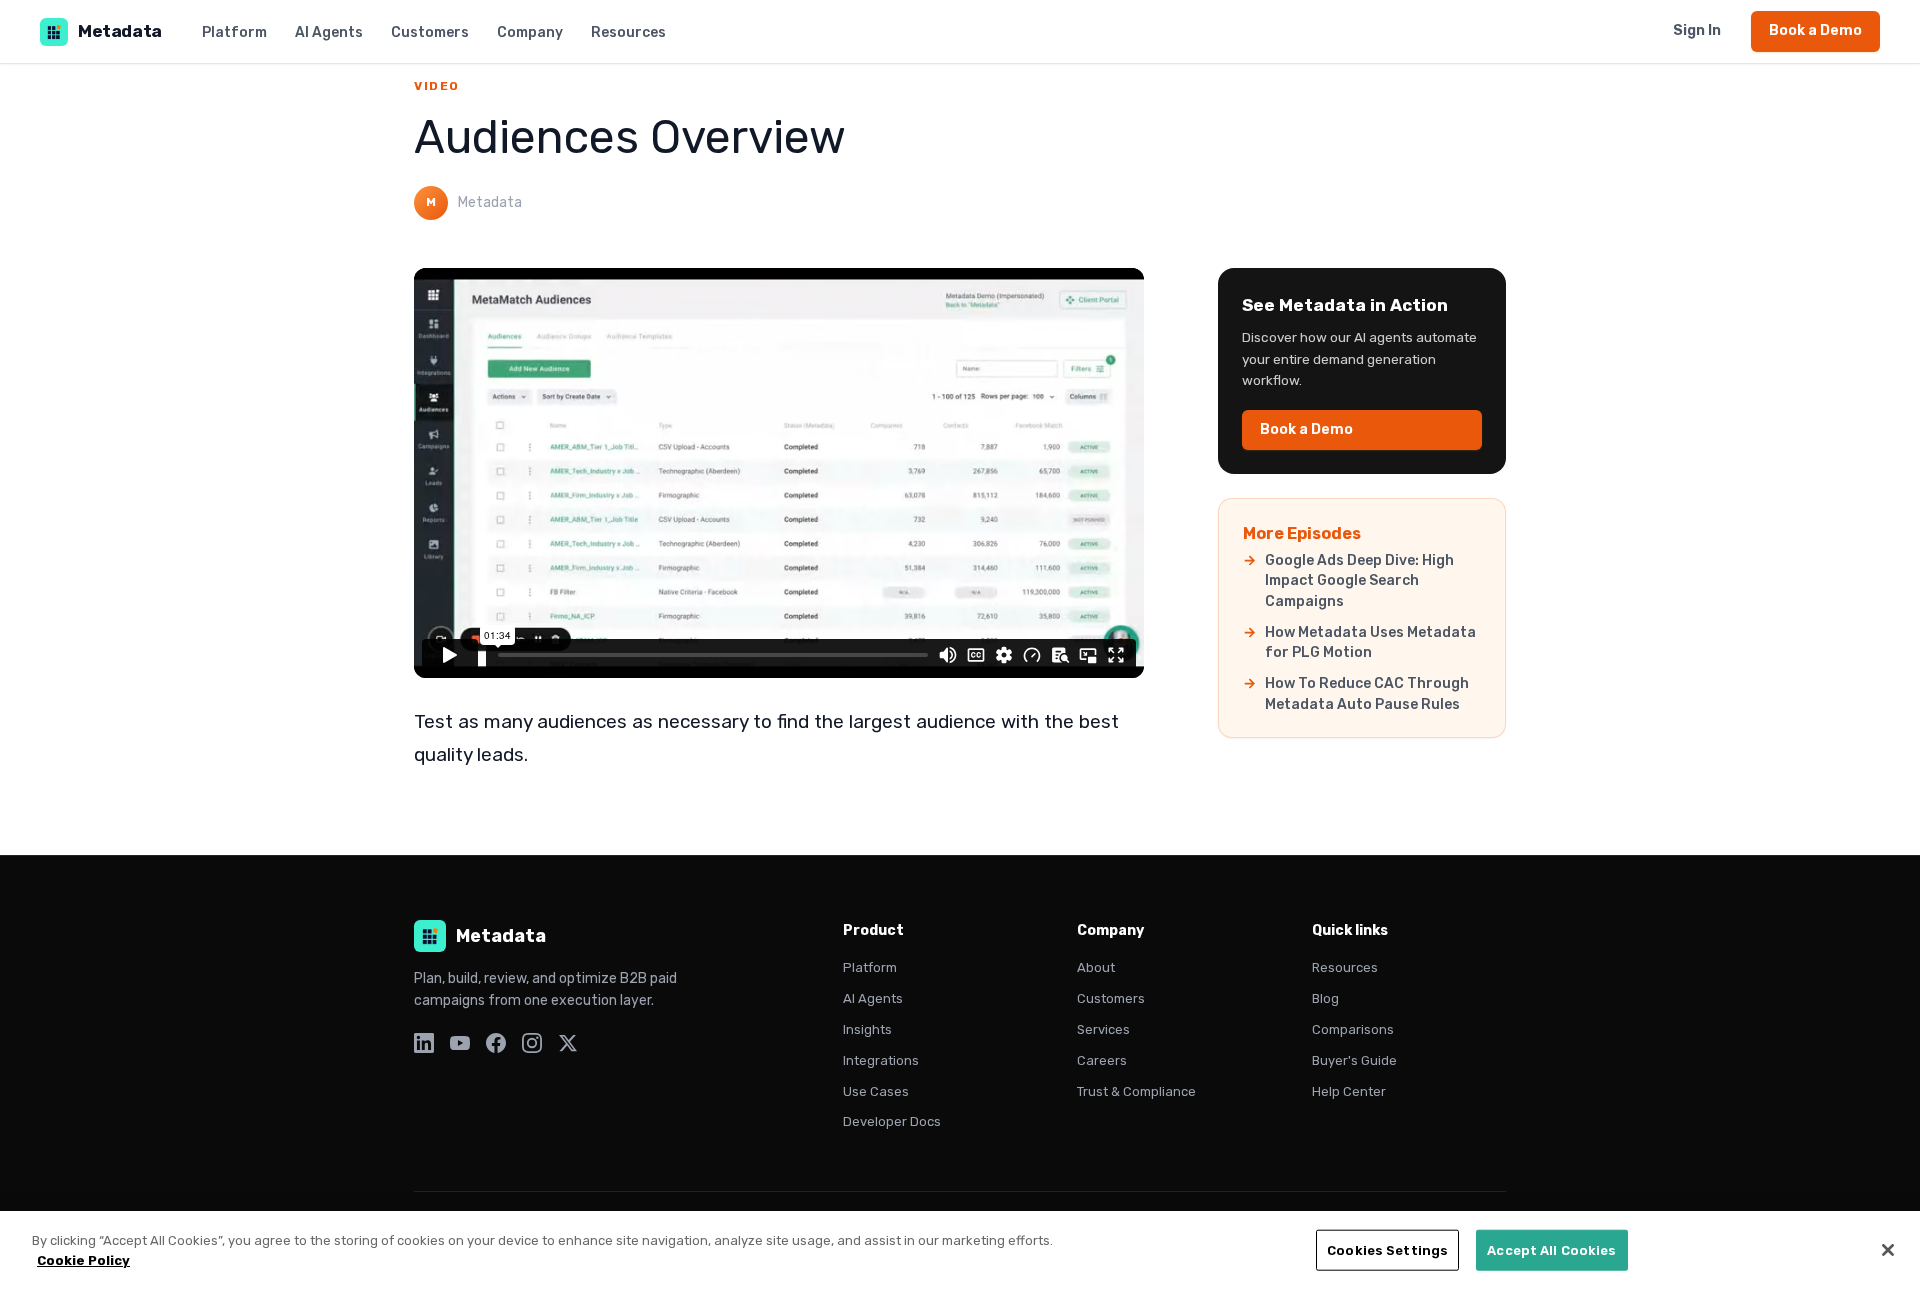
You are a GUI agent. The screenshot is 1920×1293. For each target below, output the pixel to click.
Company (530, 32)
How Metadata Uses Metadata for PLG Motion (1370, 642)
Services (1103, 1029)
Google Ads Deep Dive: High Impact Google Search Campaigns (1359, 581)
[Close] (1888, 1250)
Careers (1102, 1060)
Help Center (1349, 1091)
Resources (628, 32)
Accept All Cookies (1551, 1250)
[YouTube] (460, 1047)
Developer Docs (892, 1121)
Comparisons (1353, 1029)
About (1096, 967)
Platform (234, 32)
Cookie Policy (83, 1259)
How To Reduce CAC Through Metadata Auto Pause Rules (1367, 693)
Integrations (881, 1060)
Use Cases (876, 1091)
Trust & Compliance (1136, 1091)
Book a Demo (1815, 30)
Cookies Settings (1387, 1250)
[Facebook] (496, 1047)
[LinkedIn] (424, 1047)
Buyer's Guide (1354, 1060)
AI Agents (329, 32)
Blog (1325, 998)
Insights (867, 1029)
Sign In (1697, 30)
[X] (568, 1047)
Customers (430, 32)
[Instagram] (532, 1047)
